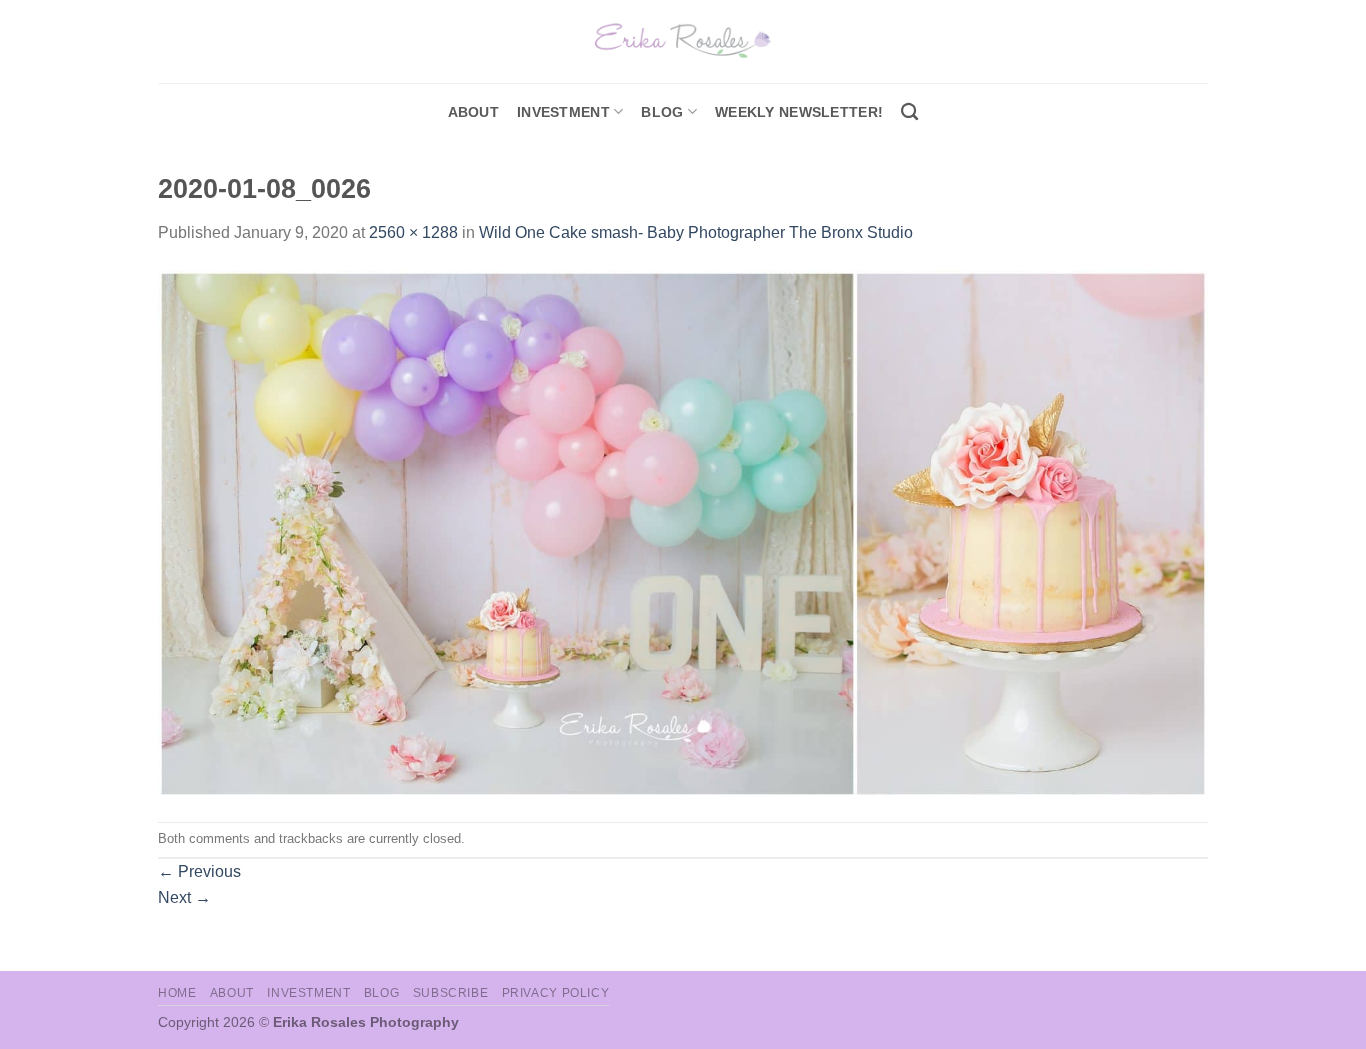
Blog (662, 112)
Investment (308, 993)
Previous (199, 871)
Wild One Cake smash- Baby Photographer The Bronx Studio (696, 232)
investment (563, 112)
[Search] (909, 112)
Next (184, 897)
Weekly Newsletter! (799, 112)
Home (177, 993)
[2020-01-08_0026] (683, 532)
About (473, 112)
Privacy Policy (556, 993)
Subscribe (451, 993)
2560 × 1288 (413, 232)
